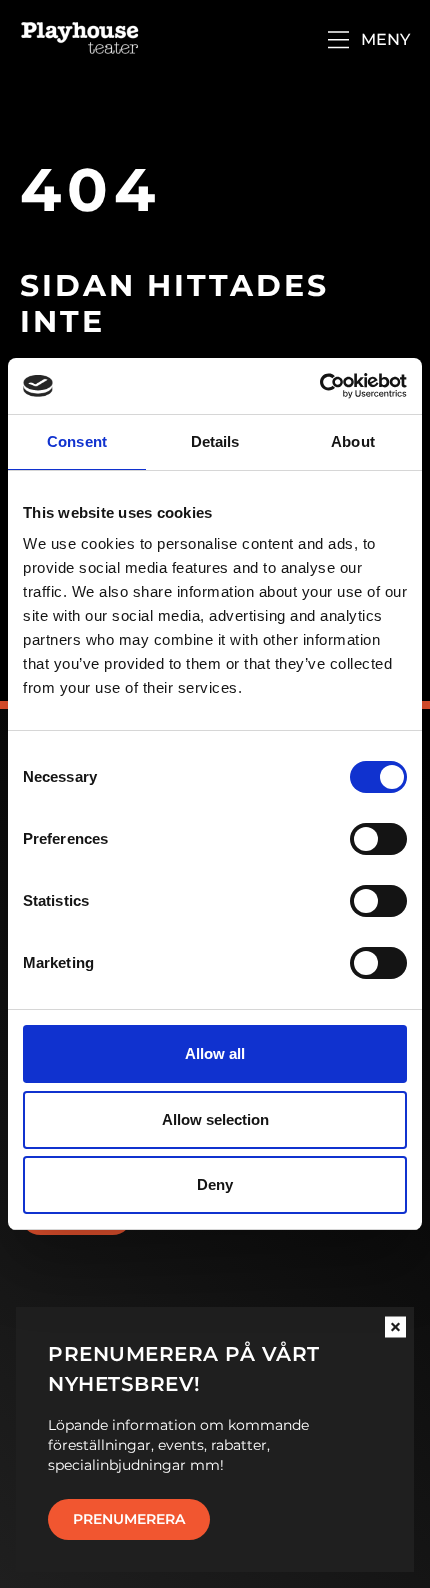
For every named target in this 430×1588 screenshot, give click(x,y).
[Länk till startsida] (80, 40)
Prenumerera (129, 1519)
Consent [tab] (77, 441)
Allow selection (215, 1119)
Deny (215, 1184)
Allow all (215, 1053)
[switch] (378, 839)
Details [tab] (215, 441)
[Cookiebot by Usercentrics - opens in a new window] (319, 386)
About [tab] (353, 441)
